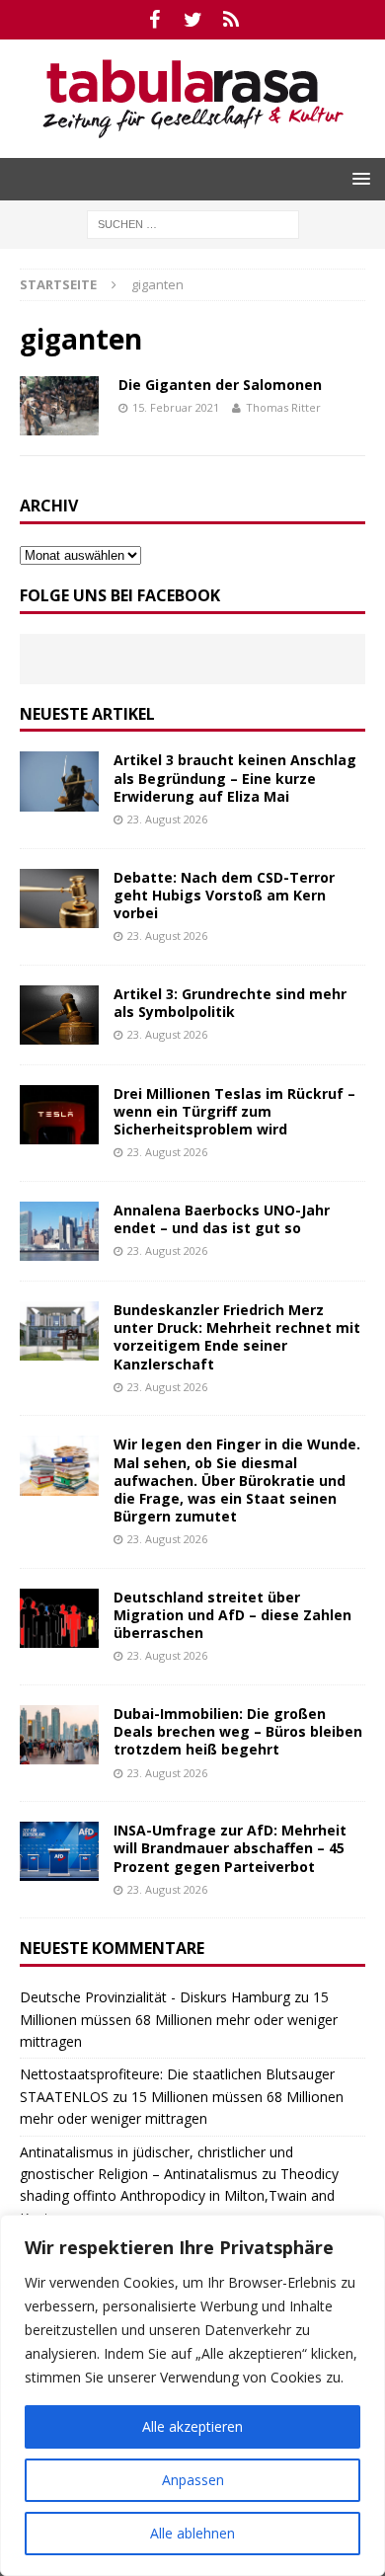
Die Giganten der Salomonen (220, 385)
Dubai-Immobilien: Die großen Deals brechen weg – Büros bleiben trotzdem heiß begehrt (238, 1731)
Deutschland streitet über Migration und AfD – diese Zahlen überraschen (232, 1615)
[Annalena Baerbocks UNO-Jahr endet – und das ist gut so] (59, 1231)
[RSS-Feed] (231, 20)
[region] (192, 2395)
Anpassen (193, 2480)
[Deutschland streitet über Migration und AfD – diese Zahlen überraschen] (59, 1618)
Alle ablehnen (192, 2533)
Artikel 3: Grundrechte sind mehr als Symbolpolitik (230, 1003)
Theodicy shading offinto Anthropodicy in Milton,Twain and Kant (179, 2196)
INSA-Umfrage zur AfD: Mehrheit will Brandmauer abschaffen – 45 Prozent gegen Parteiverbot (230, 1848)
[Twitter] (193, 20)
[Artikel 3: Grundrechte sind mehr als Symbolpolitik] (59, 1015)
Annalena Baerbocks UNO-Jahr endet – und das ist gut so (222, 1219)
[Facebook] (154, 20)
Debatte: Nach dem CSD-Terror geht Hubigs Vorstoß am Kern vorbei (224, 895)
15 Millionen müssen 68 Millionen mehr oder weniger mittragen (179, 2019)
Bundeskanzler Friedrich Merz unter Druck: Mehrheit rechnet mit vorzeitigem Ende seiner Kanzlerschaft (237, 1337)
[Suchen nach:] (193, 223)
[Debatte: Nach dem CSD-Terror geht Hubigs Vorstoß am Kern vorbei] (59, 898)
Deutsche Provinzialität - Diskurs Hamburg (155, 1997)
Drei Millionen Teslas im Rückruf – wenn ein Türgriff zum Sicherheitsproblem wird (234, 1111)
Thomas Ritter (283, 407)
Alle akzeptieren (192, 2426)
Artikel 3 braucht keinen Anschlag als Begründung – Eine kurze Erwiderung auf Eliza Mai (235, 778)
